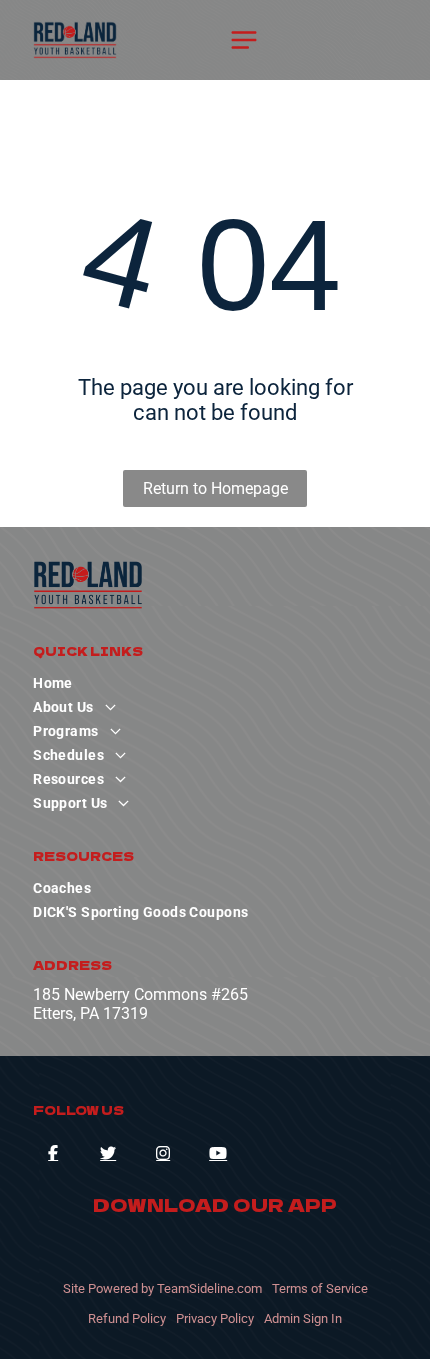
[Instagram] (163, 1153)
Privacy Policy (215, 1318)
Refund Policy (127, 1318)
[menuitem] (215, 683)
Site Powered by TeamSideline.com (162, 1288)
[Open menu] (244, 40)
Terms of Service (320, 1288)
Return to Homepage (215, 488)
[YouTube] (218, 1153)
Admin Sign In (303, 1318)
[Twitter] (108, 1153)
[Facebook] (53, 1153)
